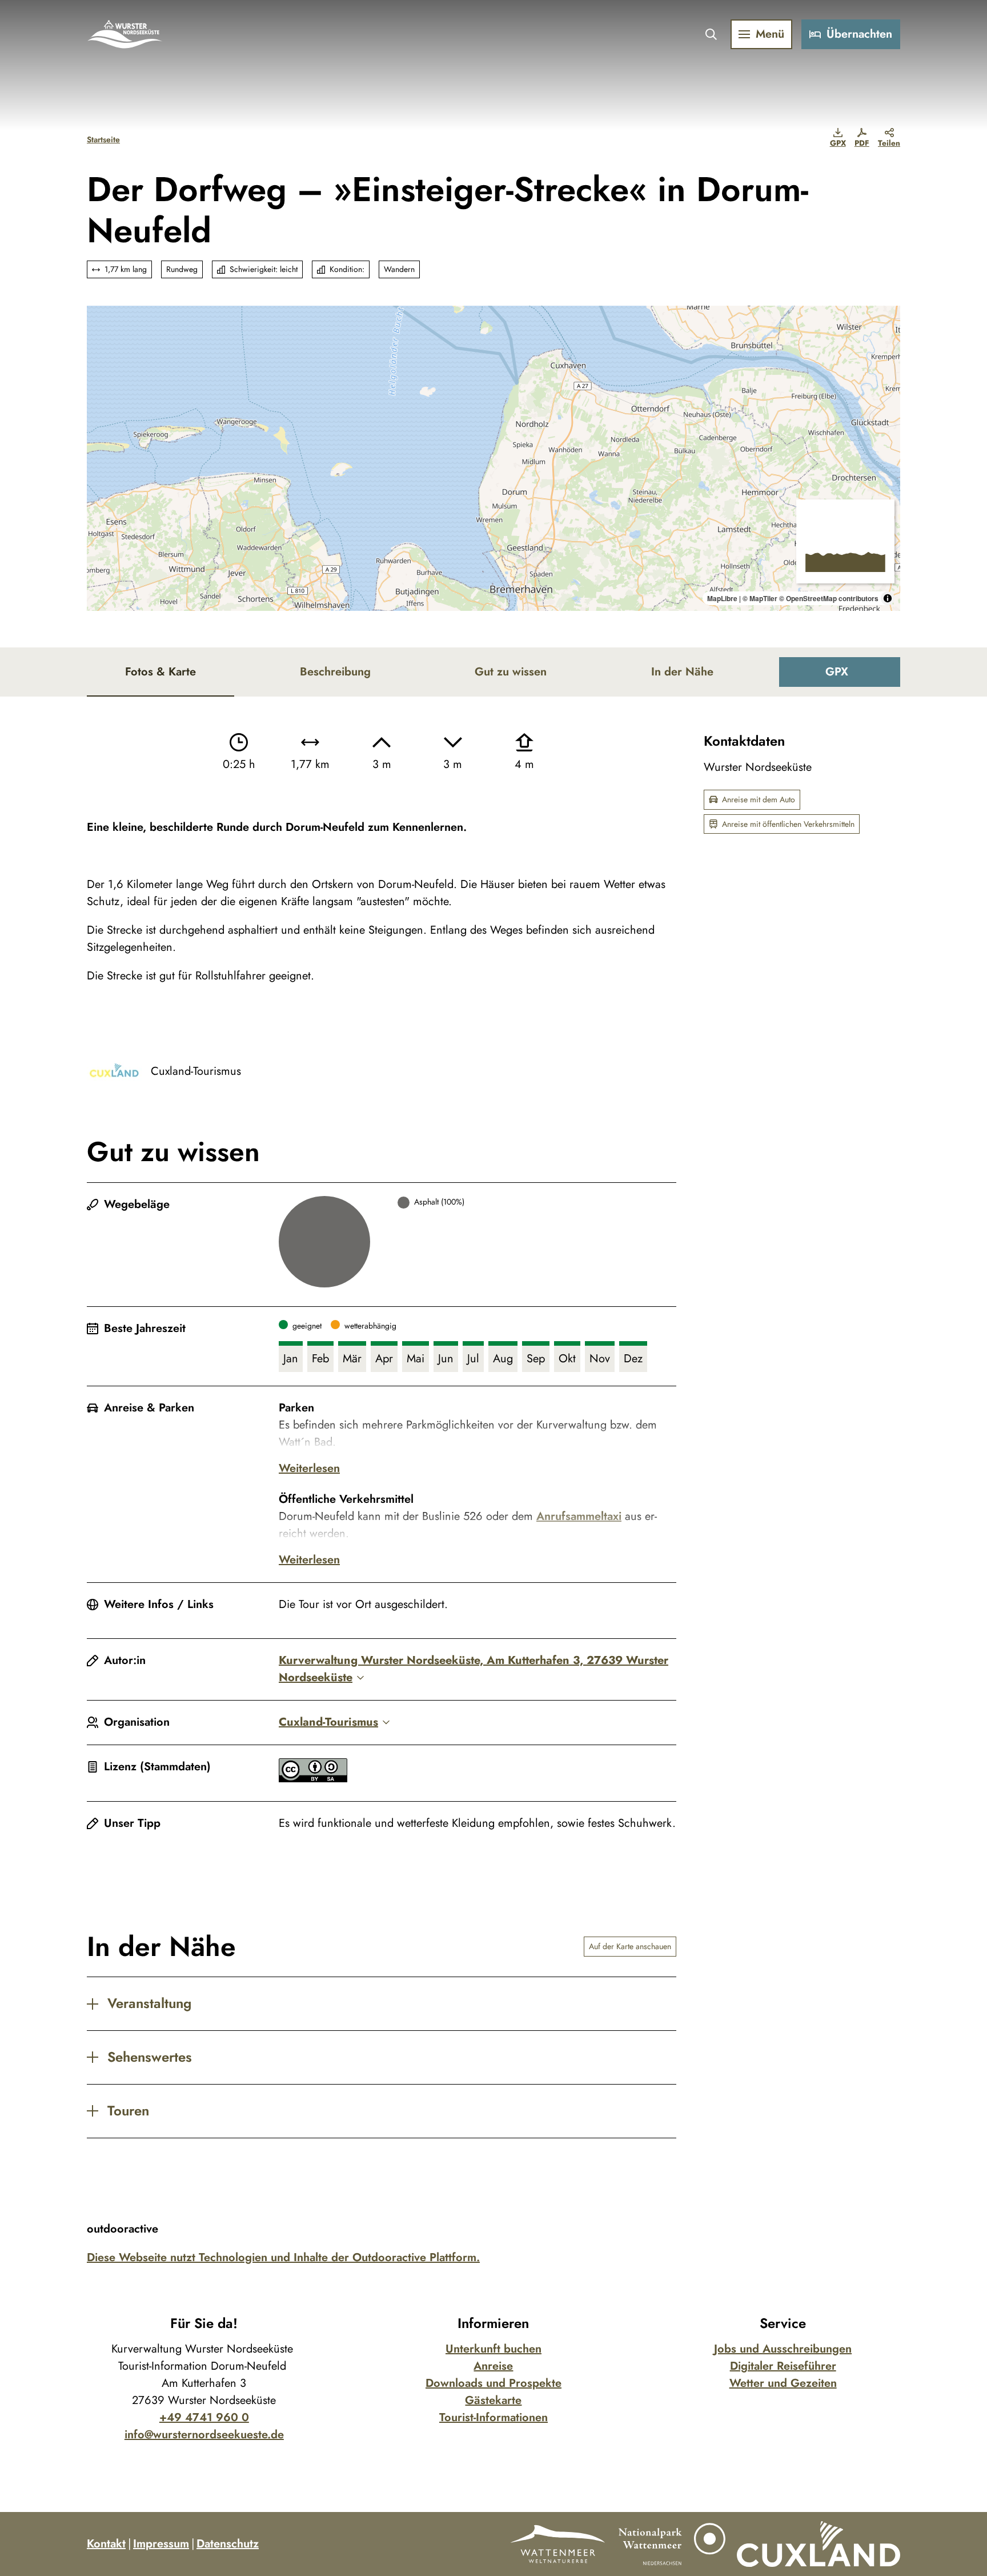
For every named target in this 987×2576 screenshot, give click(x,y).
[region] (493, 458)
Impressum (161, 2544)
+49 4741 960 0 (204, 2417)
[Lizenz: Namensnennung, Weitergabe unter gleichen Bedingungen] (313, 1779)
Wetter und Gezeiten (783, 2383)
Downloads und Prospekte (493, 2383)
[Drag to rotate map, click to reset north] (101, 353)
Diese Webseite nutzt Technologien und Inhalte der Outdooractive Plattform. (283, 2257)
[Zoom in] (101, 320)
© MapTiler (760, 598)
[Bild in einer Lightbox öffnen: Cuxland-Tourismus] (114, 1071)
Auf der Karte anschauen (630, 1946)
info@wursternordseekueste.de (204, 2435)
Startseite (103, 139)
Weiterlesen (309, 1468)
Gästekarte (493, 2400)
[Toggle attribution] (888, 598)
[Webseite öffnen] (557, 2544)
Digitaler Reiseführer (783, 2366)
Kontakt (106, 2544)
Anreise (493, 2366)
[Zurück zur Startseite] (125, 34)
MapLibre (722, 598)
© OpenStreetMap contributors (829, 598)
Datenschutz (228, 2544)
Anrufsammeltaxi (579, 1516)
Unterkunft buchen (493, 2349)
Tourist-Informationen (493, 2417)
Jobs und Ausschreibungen (783, 2349)
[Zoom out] (101, 336)
